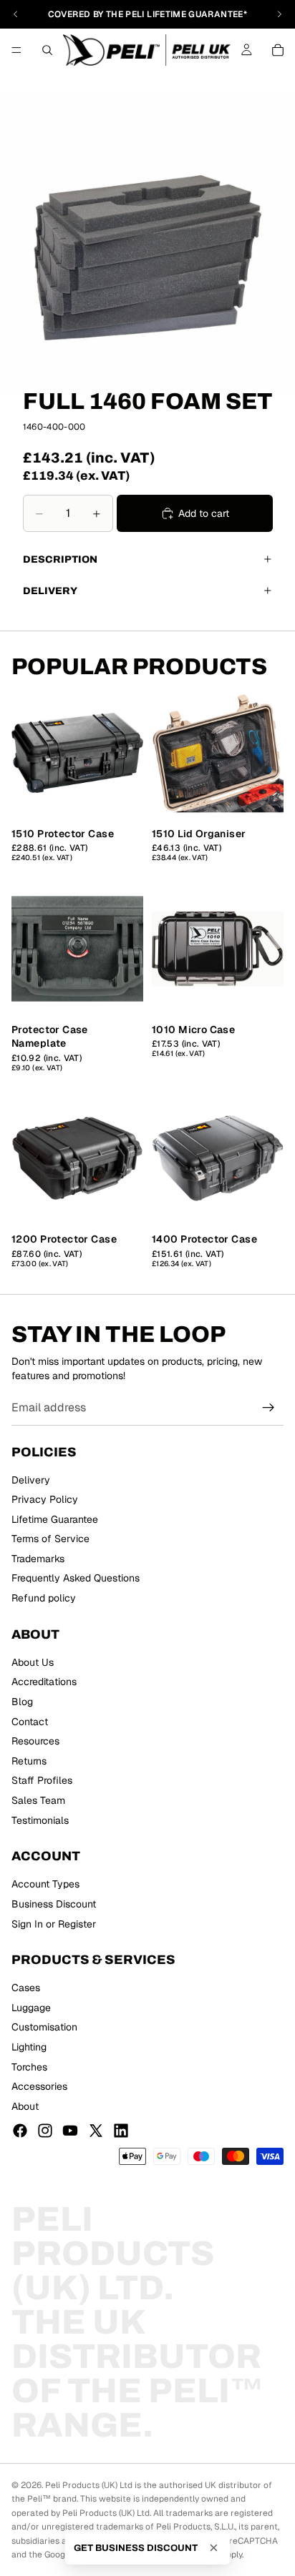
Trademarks (38, 1559)
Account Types (45, 1884)
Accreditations (44, 1682)
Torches (29, 2067)
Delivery (50, 591)
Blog (22, 1702)
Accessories (39, 2086)
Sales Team (38, 1800)
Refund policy (44, 1598)
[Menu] (16, 50)
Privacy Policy (45, 1499)
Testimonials (40, 1820)
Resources (35, 1741)
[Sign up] (269, 1408)
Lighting (29, 2047)
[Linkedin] (121, 2131)
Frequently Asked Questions (76, 1579)
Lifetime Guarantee (55, 1519)
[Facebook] (20, 2131)
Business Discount (54, 1904)
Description (60, 559)
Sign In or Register (54, 1924)
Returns (29, 1761)
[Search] (47, 50)
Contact (30, 1722)
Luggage (31, 2008)
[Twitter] (96, 2131)
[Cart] (278, 50)
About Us (33, 1662)
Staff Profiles (42, 1780)
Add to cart (204, 513)
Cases (26, 1988)
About (25, 2106)
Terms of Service (50, 1539)
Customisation (44, 2028)
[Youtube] (70, 2131)
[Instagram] (45, 2131)
